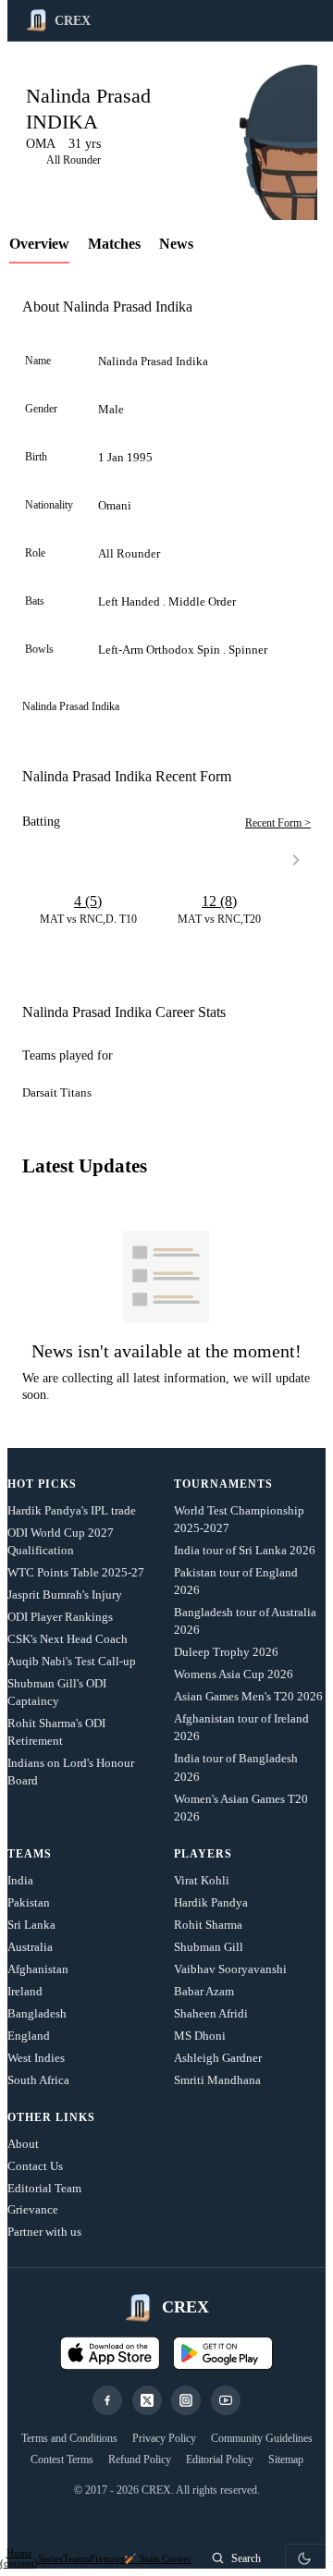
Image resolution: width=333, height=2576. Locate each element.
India (20, 1880)
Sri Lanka (31, 1925)
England (29, 2036)
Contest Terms (62, 2459)
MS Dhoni (200, 2036)
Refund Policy (140, 2459)
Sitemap (286, 2459)
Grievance (33, 2209)
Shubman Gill (209, 1947)
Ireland (25, 1991)
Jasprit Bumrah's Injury (65, 1595)
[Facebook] (107, 2400)
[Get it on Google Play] (223, 2353)
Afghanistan (38, 1969)
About (23, 2144)
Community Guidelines (262, 2438)
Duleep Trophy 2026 (226, 1652)
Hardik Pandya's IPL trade (72, 1510)
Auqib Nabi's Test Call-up (72, 1661)
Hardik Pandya (211, 1902)
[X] (147, 2400)
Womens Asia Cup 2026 (234, 1674)
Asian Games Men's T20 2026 (248, 1696)
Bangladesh (37, 2013)
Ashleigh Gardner (218, 2058)
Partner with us (44, 2232)
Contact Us (35, 2166)
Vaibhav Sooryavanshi (230, 1969)
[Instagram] (186, 2400)
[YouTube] (226, 2400)
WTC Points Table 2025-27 (76, 1572)
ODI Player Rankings (60, 1617)
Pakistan (29, 1902)
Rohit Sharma (208, 1925)
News (176, 244)
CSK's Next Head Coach (68, 1639)
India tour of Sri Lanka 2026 (245, 1550)
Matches (114, 244)
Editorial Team (44, 2188)
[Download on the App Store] (110, 2353)
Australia (30, 1947)
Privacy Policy (164, 2438)
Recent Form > (278, 823)
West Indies (36, 2058)
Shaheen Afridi (211, 2013)
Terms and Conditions (69, 2438)
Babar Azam (204, 1991)
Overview (39, 244)
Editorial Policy (220, 2459)
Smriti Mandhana (217, 2080)
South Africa (38, 2080)
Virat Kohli (202, 1880)
